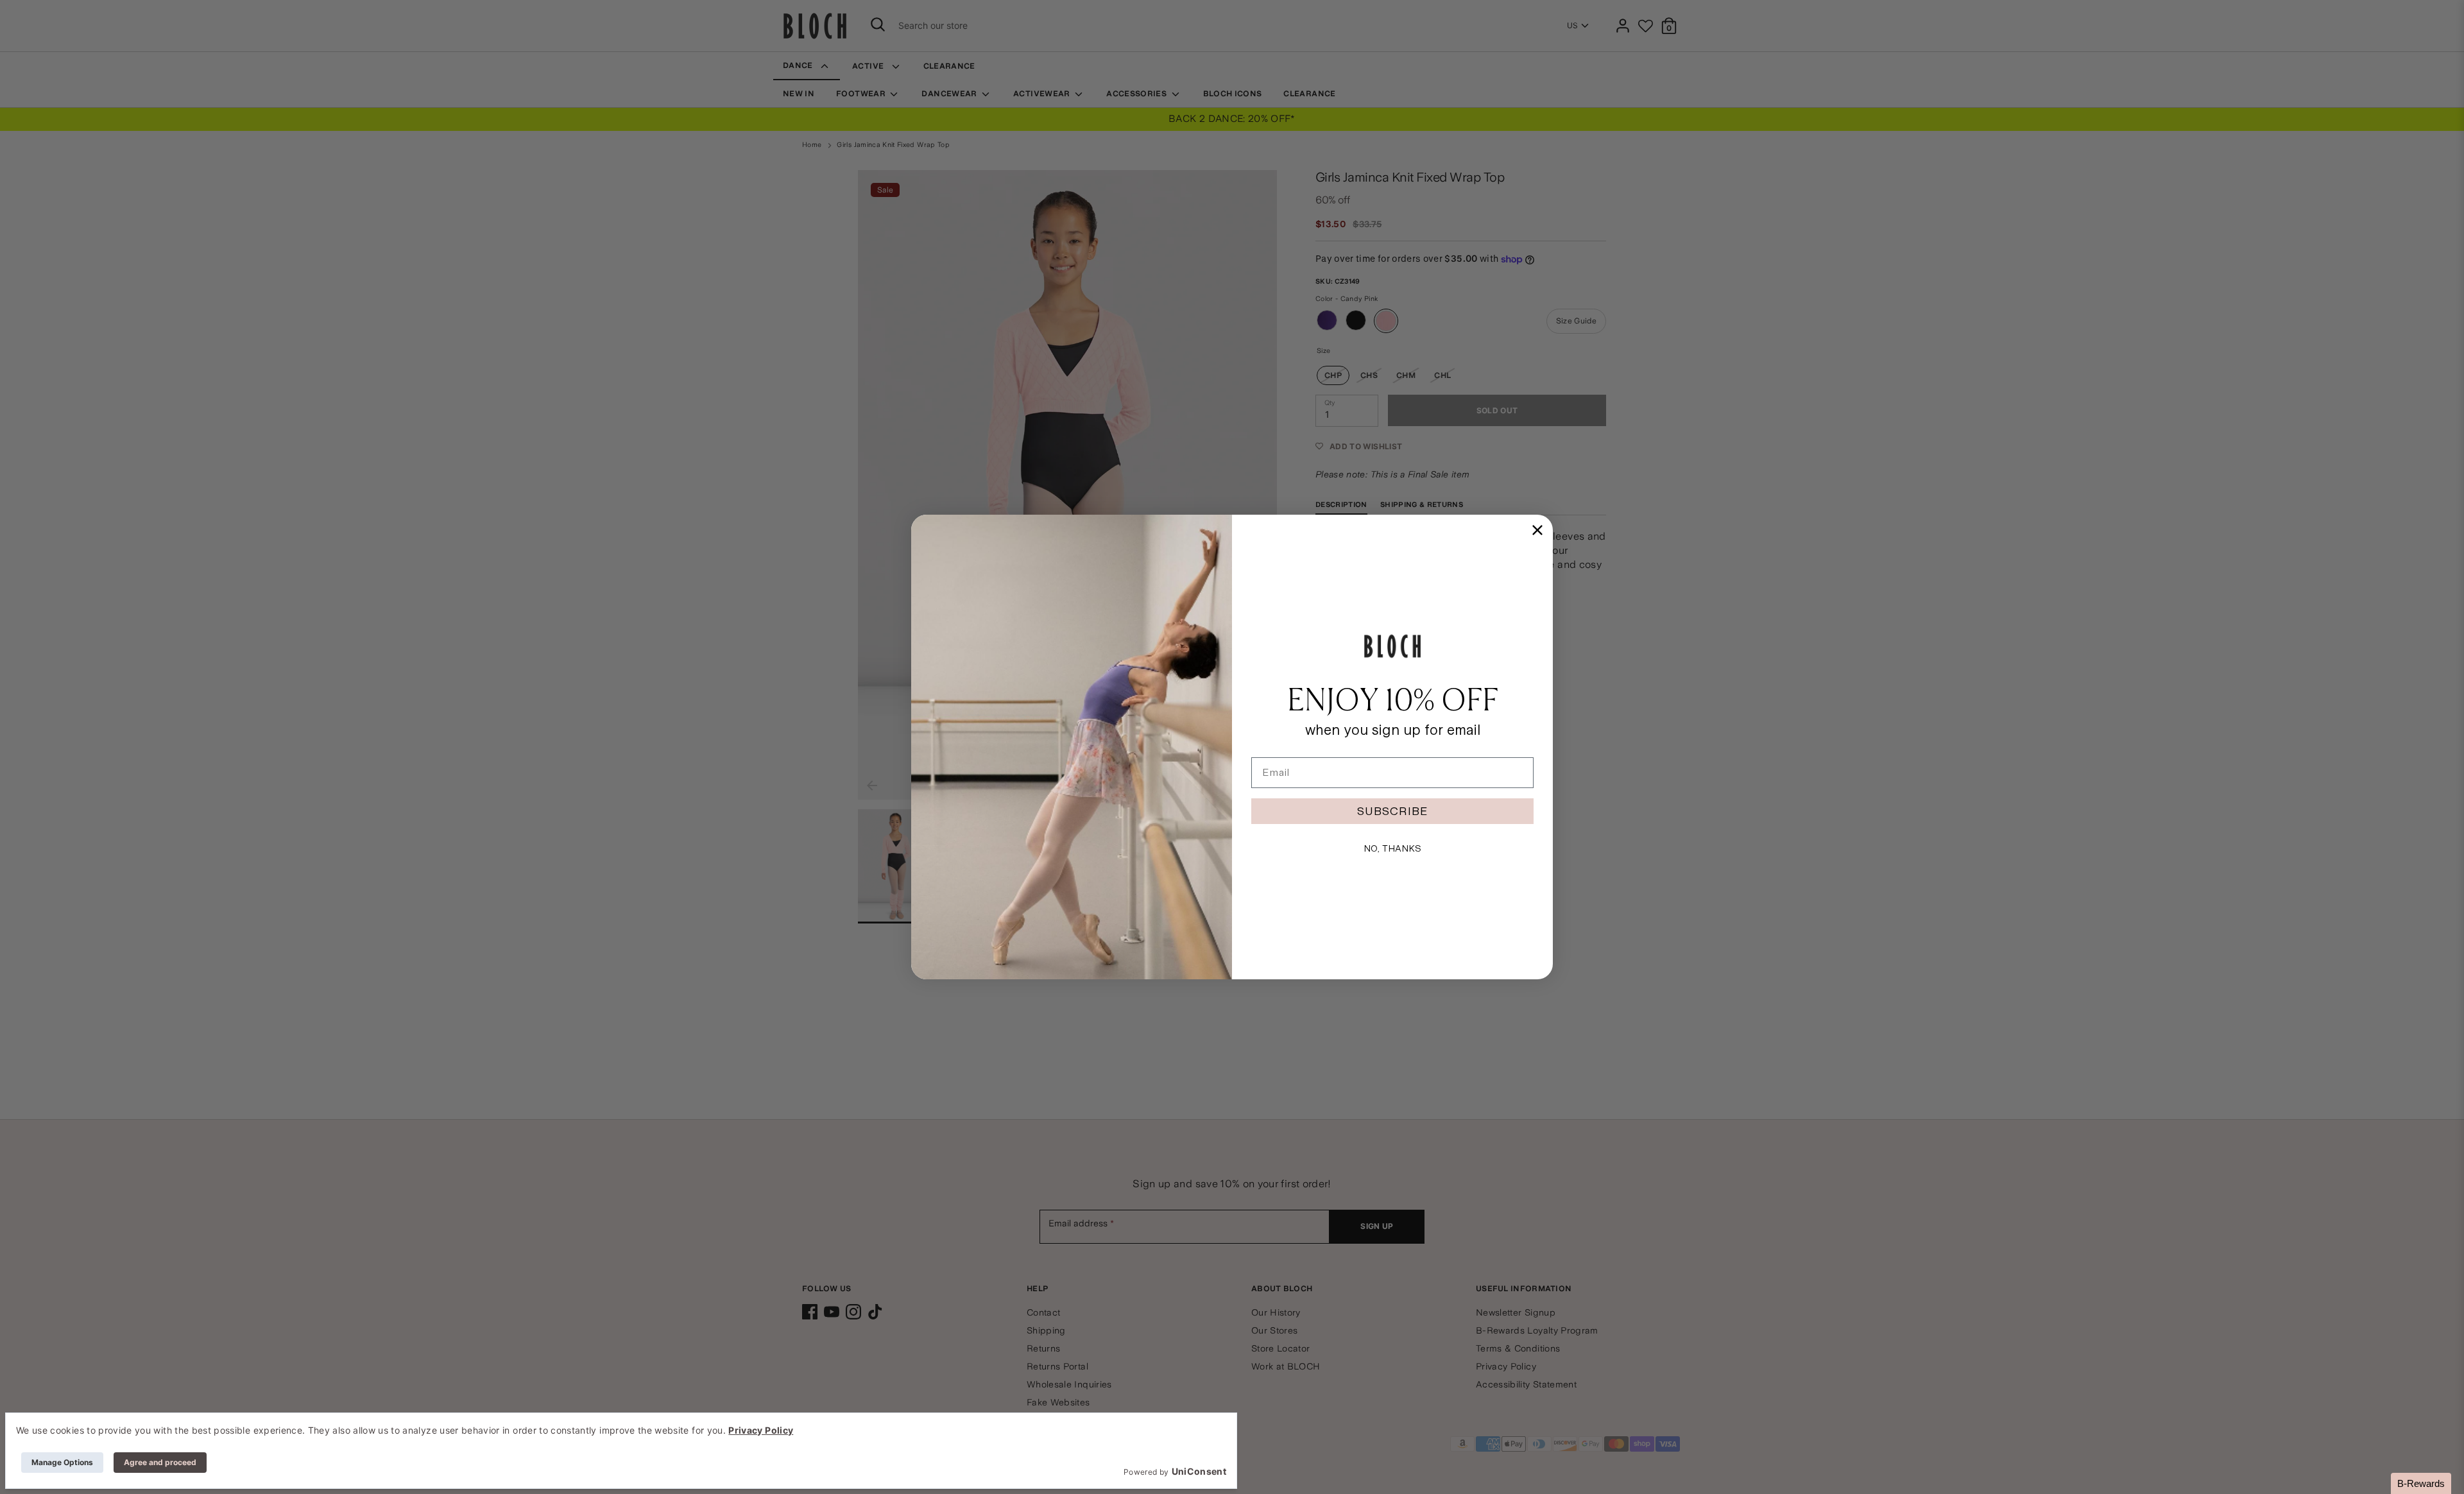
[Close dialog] (1537, 530)
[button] (2421, 1483)
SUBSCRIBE (1392, 811)
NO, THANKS (1392, 848)
